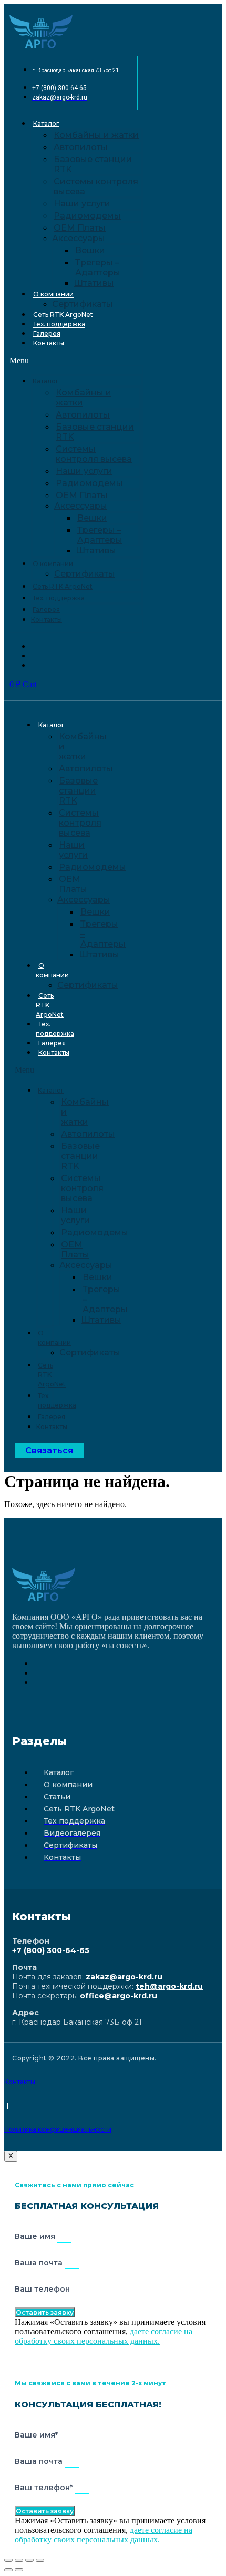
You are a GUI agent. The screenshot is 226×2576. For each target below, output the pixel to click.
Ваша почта (40, 2263)
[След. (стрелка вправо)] (19, 2570)
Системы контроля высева (96, 186)
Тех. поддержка (59, 324)
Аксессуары (79, 238)
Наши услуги (82, 204)
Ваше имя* (37, 2435)
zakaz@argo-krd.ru (124, 1977)
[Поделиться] (19, 2560)
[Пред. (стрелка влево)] (8, 2570)
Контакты (49, 343)
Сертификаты (83, 304)
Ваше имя (36, 2236)
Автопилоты (81, 147)
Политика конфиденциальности (58, 2129)
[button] (76, 361)
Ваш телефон (43, 2289)
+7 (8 (22, 1950)
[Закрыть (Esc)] (8, 2560)
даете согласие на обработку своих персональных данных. (104, 2336)
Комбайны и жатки (96, 135)
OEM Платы (80, 228)
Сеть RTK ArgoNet (63, 315)
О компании (53, 294)
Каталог (46, 123)
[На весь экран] (29, 2560)
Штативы (94, 283)
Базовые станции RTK (93, 164)
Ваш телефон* (45, 2488)
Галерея (47, 334)
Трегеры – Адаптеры (98, 267)
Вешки (90, 250)
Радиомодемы (87, 216)
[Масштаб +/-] (40, 2560)
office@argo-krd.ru (119, 1996)
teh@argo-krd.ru (169, 1986)
